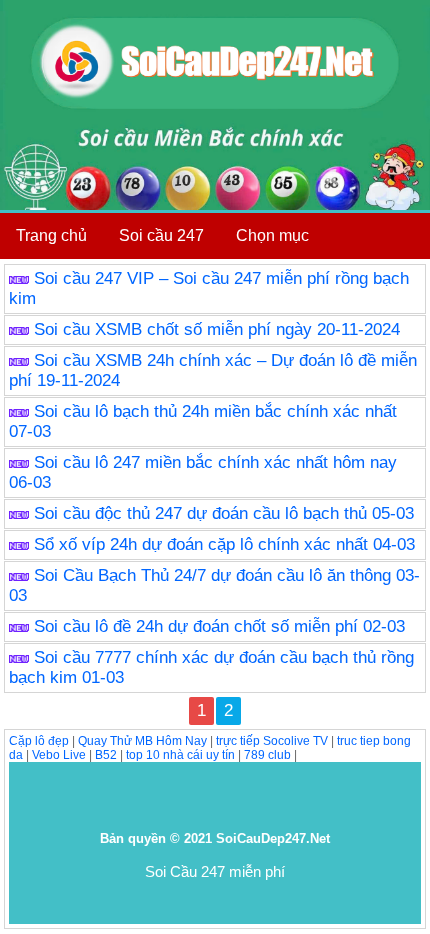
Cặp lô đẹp (39, 741)
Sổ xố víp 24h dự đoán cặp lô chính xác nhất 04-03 (224, 544)
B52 (106, 755)
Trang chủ (51, 235)
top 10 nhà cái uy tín (180, 755)
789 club (267, 755)
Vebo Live (59, 755)
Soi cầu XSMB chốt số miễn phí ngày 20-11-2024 (217, 329)
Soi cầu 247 (161, 235)
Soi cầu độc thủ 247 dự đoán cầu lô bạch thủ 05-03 (224, 513)
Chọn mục (272, 235)
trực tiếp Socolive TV (272, 741)
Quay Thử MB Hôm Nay (142, 741)
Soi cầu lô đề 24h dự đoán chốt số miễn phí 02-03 (219, 626)
